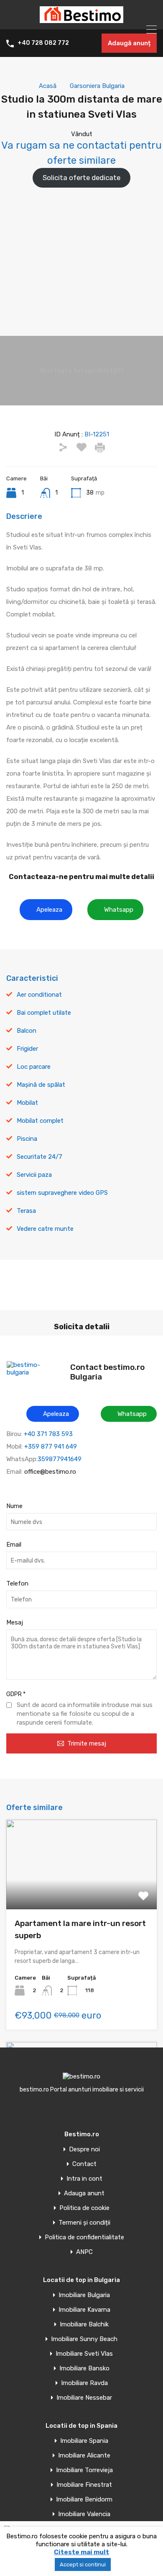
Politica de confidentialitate (84, 2237)
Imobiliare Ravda (84, 2383)
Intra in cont (84, 2179)
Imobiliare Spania (84, 2441)
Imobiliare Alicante (84, 2456)
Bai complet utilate (44, 1013)
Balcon (27, 1031)
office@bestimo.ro (50, 1472)
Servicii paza (34, 1175)
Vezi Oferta (81, 1891)
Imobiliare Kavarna (84, 2310)
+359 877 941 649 (51, 1447)
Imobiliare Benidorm (84, 2500)
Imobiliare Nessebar (84, 2398)
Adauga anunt (84, 2193)
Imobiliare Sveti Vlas (84, 2354)
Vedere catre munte (45, 1229)
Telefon (17, 1583)
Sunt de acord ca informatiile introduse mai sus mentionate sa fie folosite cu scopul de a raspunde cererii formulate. (85, 1714)
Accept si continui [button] (83, 2564)
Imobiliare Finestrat (84, 2485)
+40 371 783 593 (48, 1434)
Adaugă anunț (129, 43)
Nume (14, 1506)
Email (14, 1545)
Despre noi (84, 2149)
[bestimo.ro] (81, 19)
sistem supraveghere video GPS (62, 1193)
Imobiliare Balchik (84, 2325)
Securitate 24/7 (39, 1157)
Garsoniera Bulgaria (97, 86)
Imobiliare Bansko (84, 2368)
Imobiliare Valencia (84, 2514)
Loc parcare (34, 1067)
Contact (84, 2164)
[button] (46, 910)
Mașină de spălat (41, 1085)
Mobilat (27, 1103)
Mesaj (15, 1622)
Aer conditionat (39, 995)
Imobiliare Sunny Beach (84, 2339)
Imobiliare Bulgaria (84, 2295)
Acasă (48, 86)
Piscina (27, 1139)
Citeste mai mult (81, 2552)
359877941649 (60, 1459)
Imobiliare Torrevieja (84, 2470)
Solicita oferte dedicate (81, 178)
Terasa (26, 1211)
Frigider (27, 1049)
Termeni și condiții (84, 2223)
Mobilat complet (40, 1121)
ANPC (84, 2252)
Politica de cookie (84, 2208)
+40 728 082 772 (43, 43)
